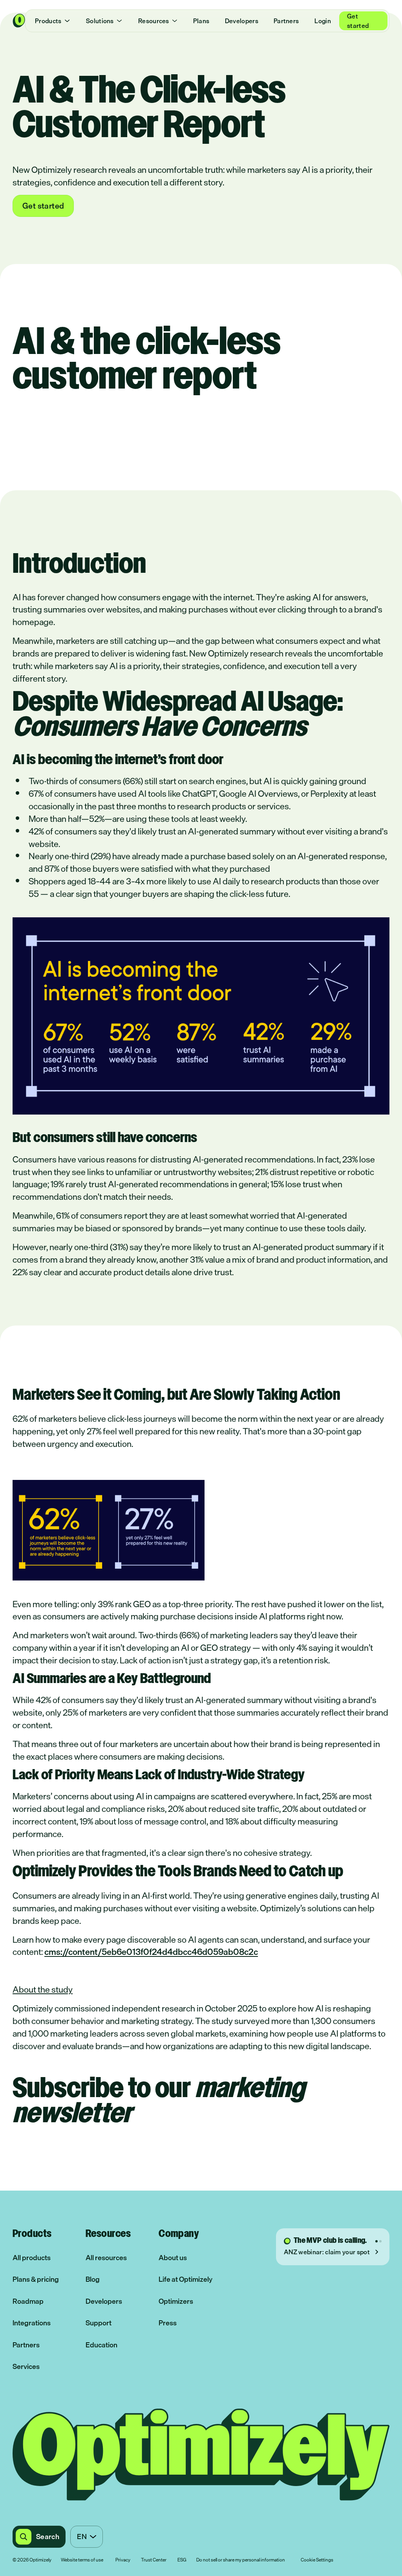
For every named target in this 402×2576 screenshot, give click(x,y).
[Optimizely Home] (19, 21)
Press (168, 2323)
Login (323, 21)
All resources (106, 2258)
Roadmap (28, 2301)
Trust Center (154, 2560)
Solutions (100, 21)
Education (101, 2345)
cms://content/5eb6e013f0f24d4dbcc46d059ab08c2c (151, 1952)
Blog (93, 2279)
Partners (286, 21)
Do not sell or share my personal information (241, 2560)
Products (48, 21)
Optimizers (176, 2301)
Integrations (32, 2323)
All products (32, 2258)
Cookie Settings (317, 2560)
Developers (242, 21)
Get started (358, 21)
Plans (201, 21)
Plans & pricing (36, 2279)
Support (99, 2323)
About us (173, 2258)
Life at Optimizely (185, 2279)
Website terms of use (82, 2560)
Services (26, 2366)
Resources (154, 21)
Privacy (123, 2560)
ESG (182, 2560)
